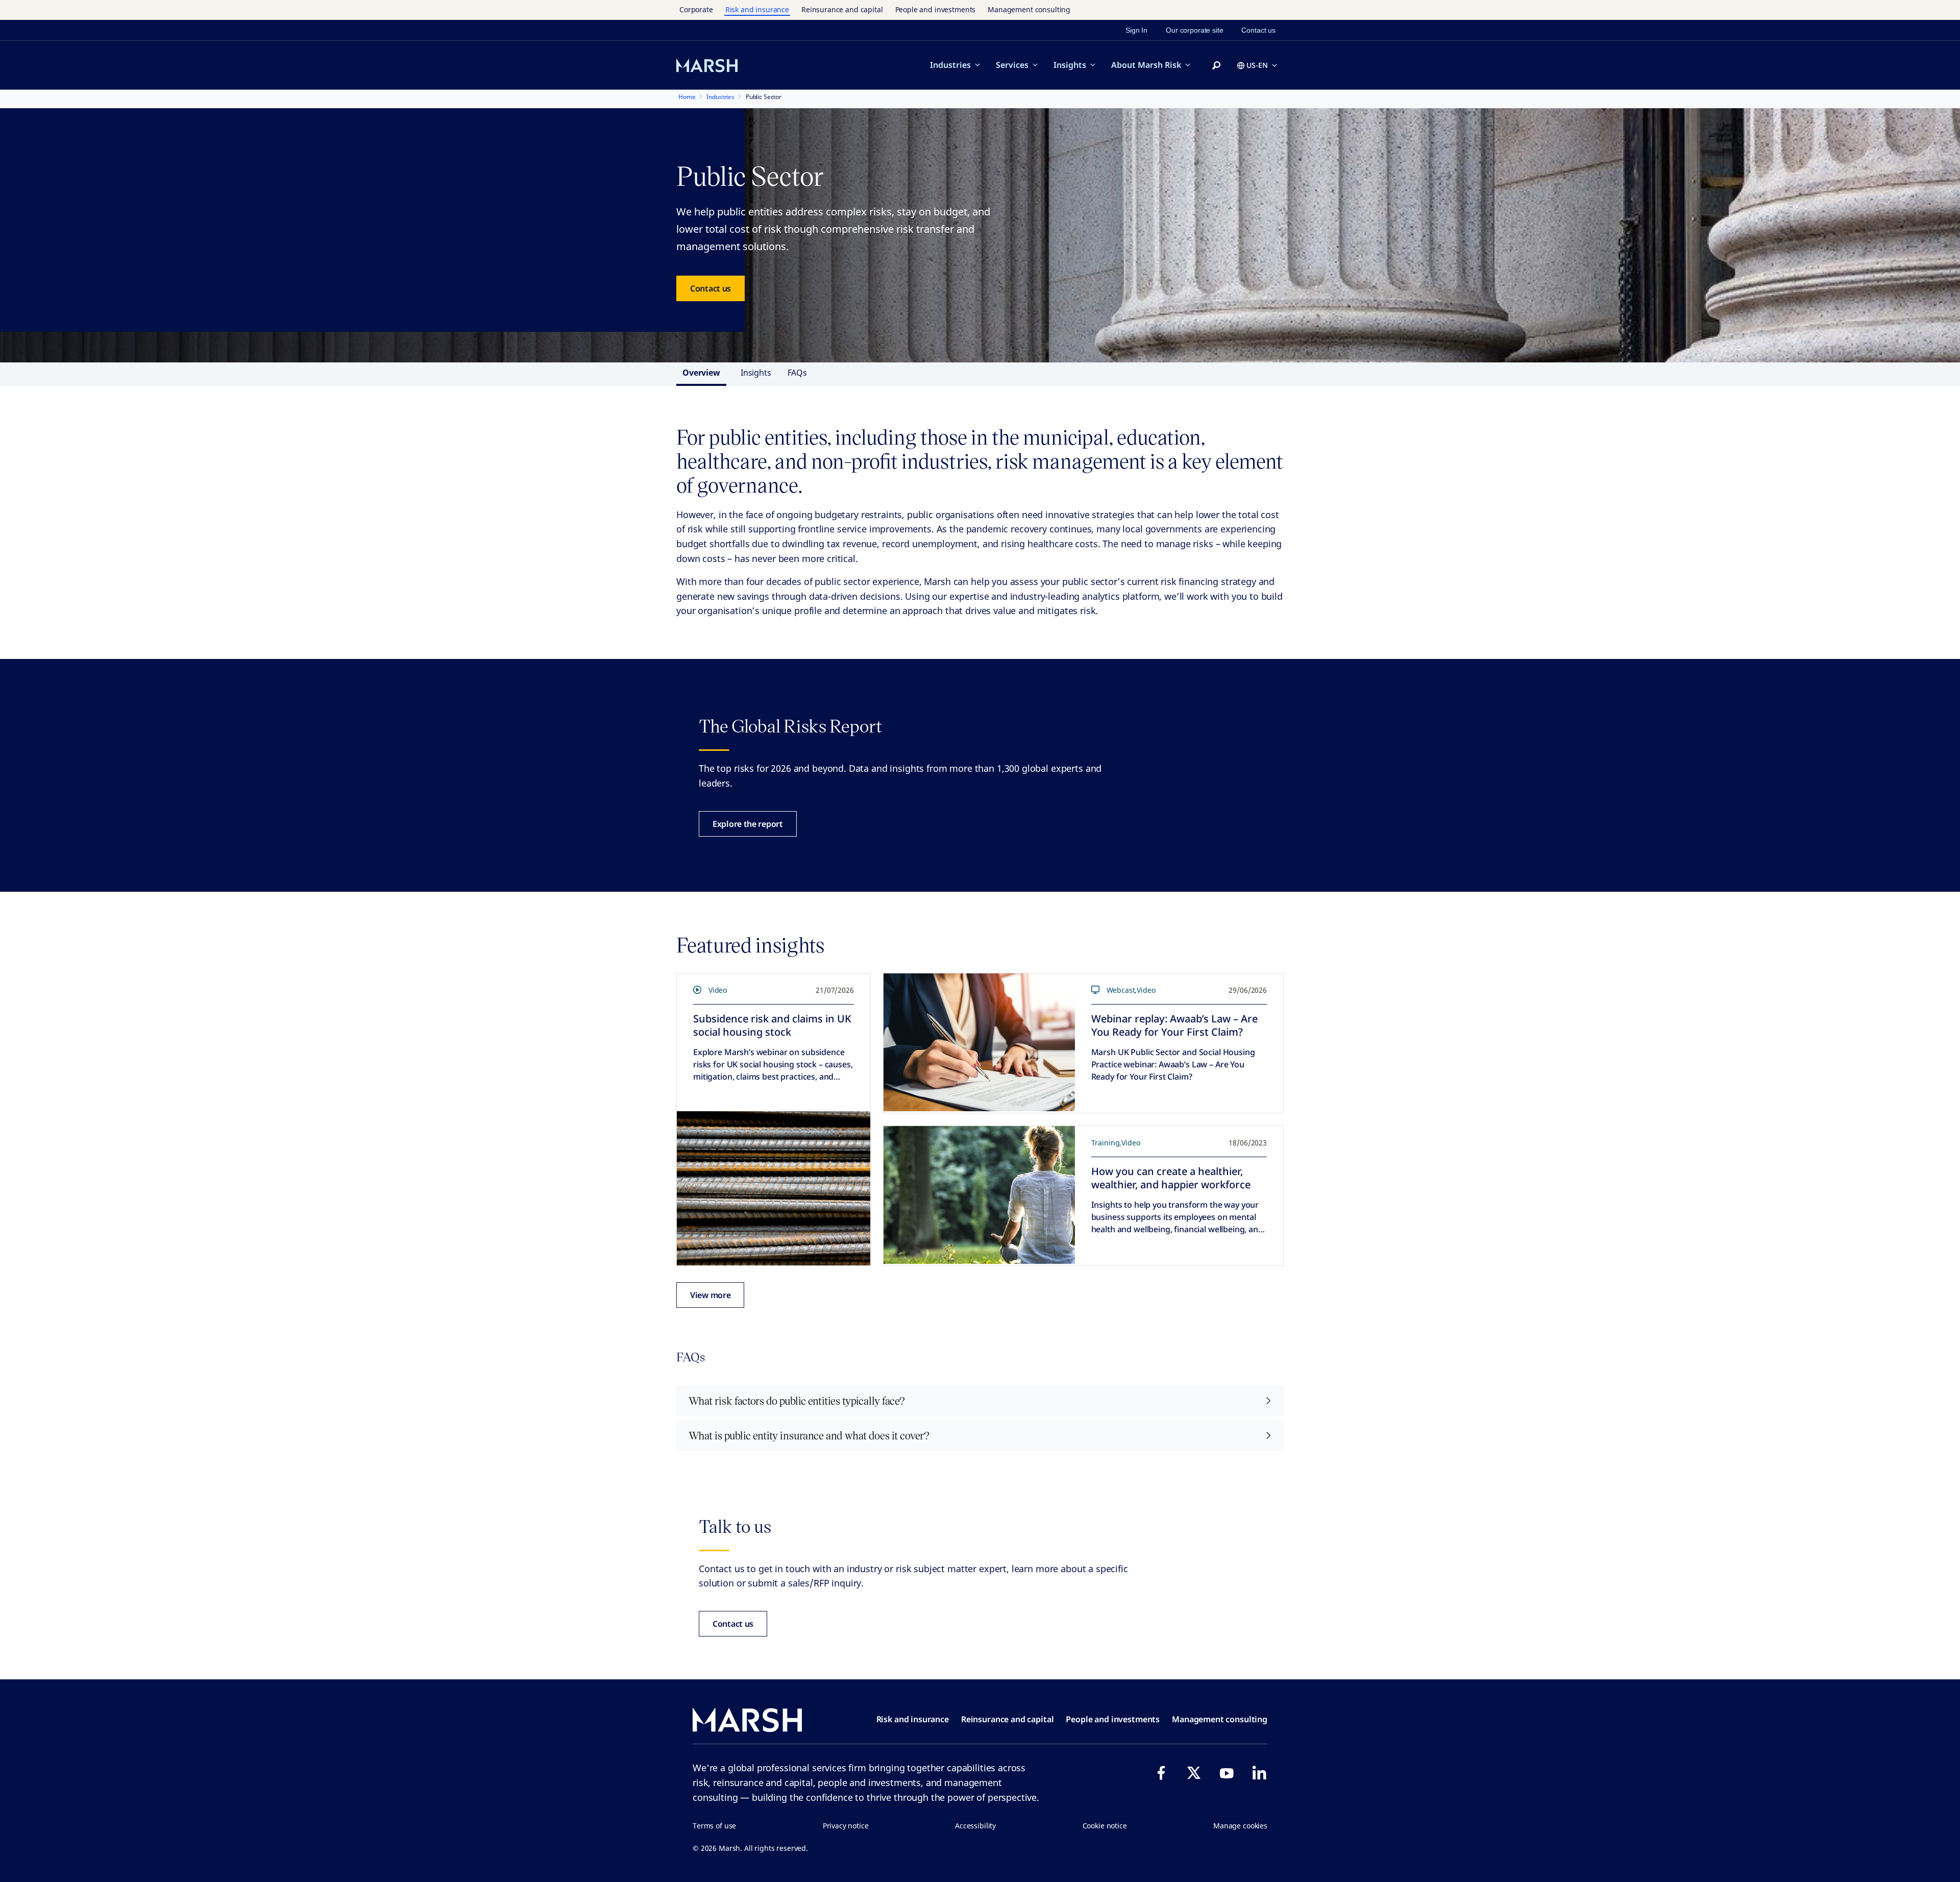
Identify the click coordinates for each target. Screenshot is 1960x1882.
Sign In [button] (1136, 30)
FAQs (797, 373)
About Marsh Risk (1146, 65)
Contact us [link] (1258, 30)
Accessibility (975, 1826)
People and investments (936, 9)
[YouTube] (1227, 1773)
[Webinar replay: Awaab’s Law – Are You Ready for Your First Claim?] (979, 1042)
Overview (701, 373)
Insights (1070, 65)
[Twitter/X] (1194, 1773)
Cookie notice (1105, 1826)
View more (710, 1295)
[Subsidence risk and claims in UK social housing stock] (774, 1188)
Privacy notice (846, 1826)
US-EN (1257, 65)
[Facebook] (1161, 1773)
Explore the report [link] (748, 824)
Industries (950, 65)
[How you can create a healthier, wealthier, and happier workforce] (979, 1195)
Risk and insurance (757, 9)
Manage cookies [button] (1240, 1826)
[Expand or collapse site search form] (1216, 66)
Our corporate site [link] (1194, 30)
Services (1012, 65)
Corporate (696, 9)
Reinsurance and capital (842, 9)
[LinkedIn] (1259, 1773)
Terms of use (714, 1826)
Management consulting (1029, 9)
